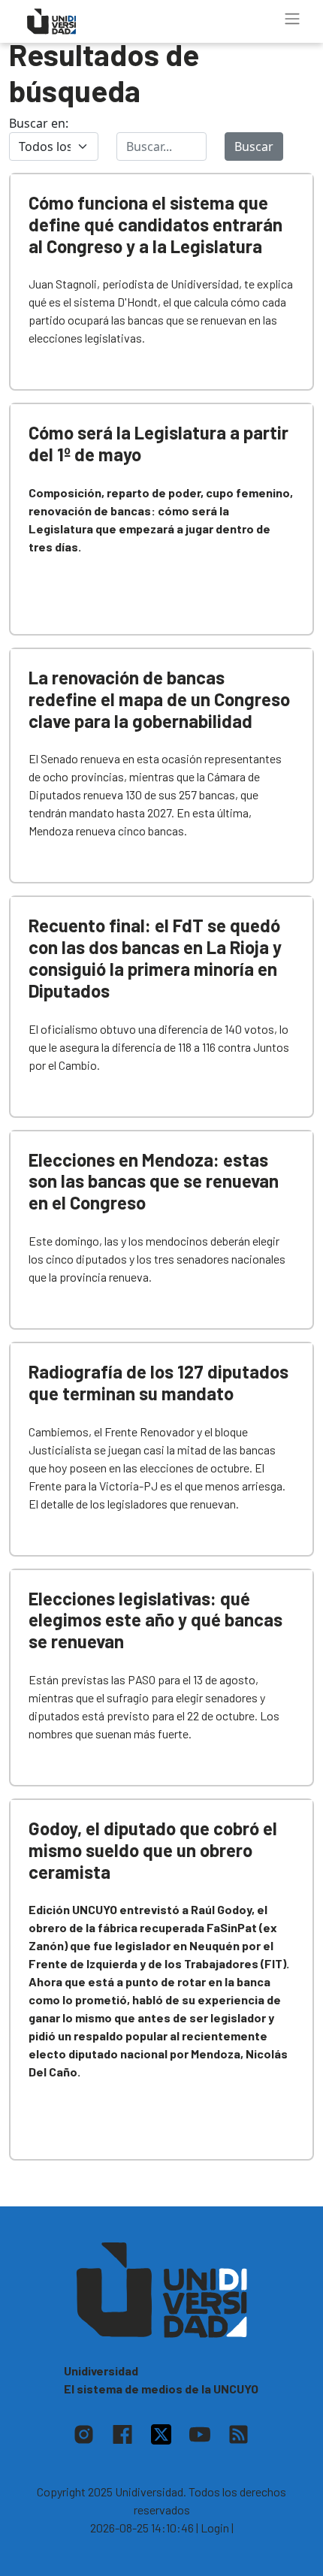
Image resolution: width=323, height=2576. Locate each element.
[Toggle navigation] (292, 19)
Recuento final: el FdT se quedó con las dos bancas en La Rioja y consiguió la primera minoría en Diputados (155, 957)
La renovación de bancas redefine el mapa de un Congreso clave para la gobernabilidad (159, 699)
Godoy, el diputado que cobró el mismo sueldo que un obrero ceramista (153, 1850)
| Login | (215, 2528)
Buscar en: (39, 123)
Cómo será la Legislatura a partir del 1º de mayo (158, 443)
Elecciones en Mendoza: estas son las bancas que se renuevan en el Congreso (154, 1181)
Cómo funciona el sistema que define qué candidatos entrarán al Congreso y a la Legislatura (155, 224)
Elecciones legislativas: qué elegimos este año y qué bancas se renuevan (155, 1620)
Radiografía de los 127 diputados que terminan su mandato (158, 1382)
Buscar (254, 146)
